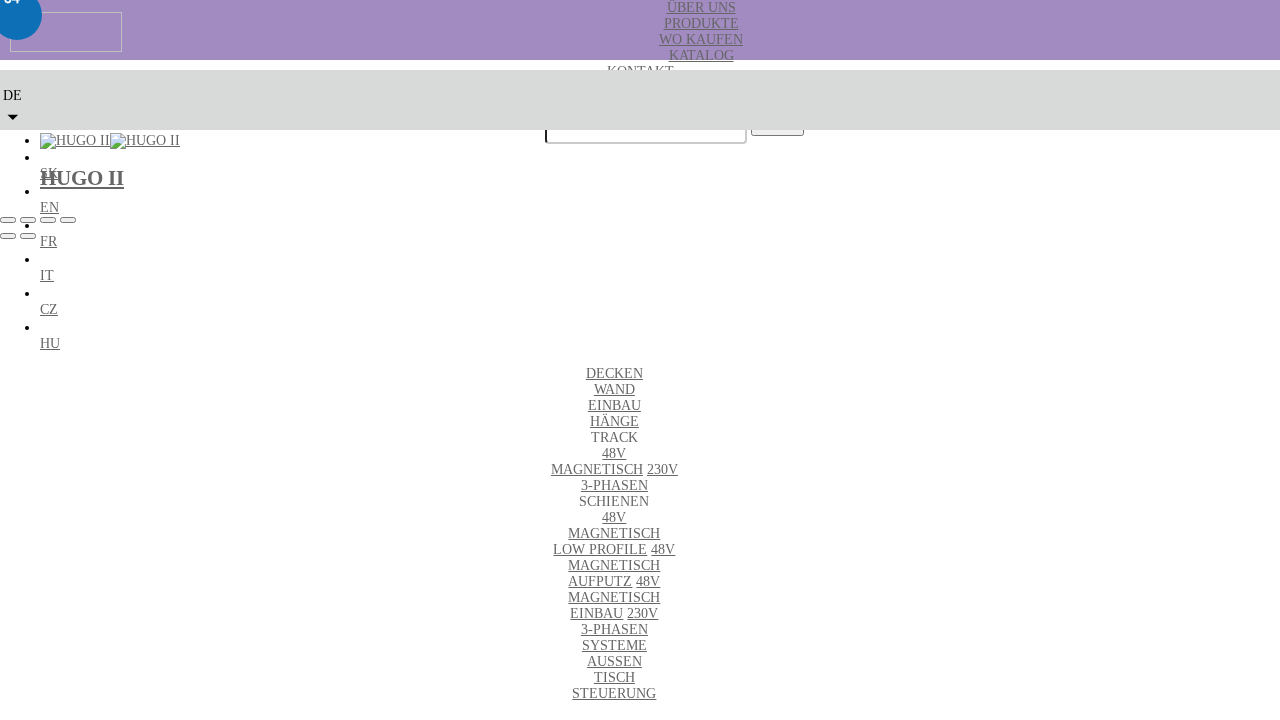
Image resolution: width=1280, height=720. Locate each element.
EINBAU (614, 405)
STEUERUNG (614, 693)
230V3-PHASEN (629, 477)
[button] (13, 102)
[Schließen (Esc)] (68, 220)
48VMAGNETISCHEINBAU (614, 597)
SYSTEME (614, 645)
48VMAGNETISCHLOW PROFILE (606, 533)
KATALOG (701, 55)
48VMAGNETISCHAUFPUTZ (621, 565)
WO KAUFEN (701, 39)
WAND (614, 389)
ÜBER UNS (701, 7)
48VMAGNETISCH (597, 461)
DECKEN (614, 373)
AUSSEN (614, 661)
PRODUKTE (701, 23)
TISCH (614, 677)
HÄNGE (614, 421)
